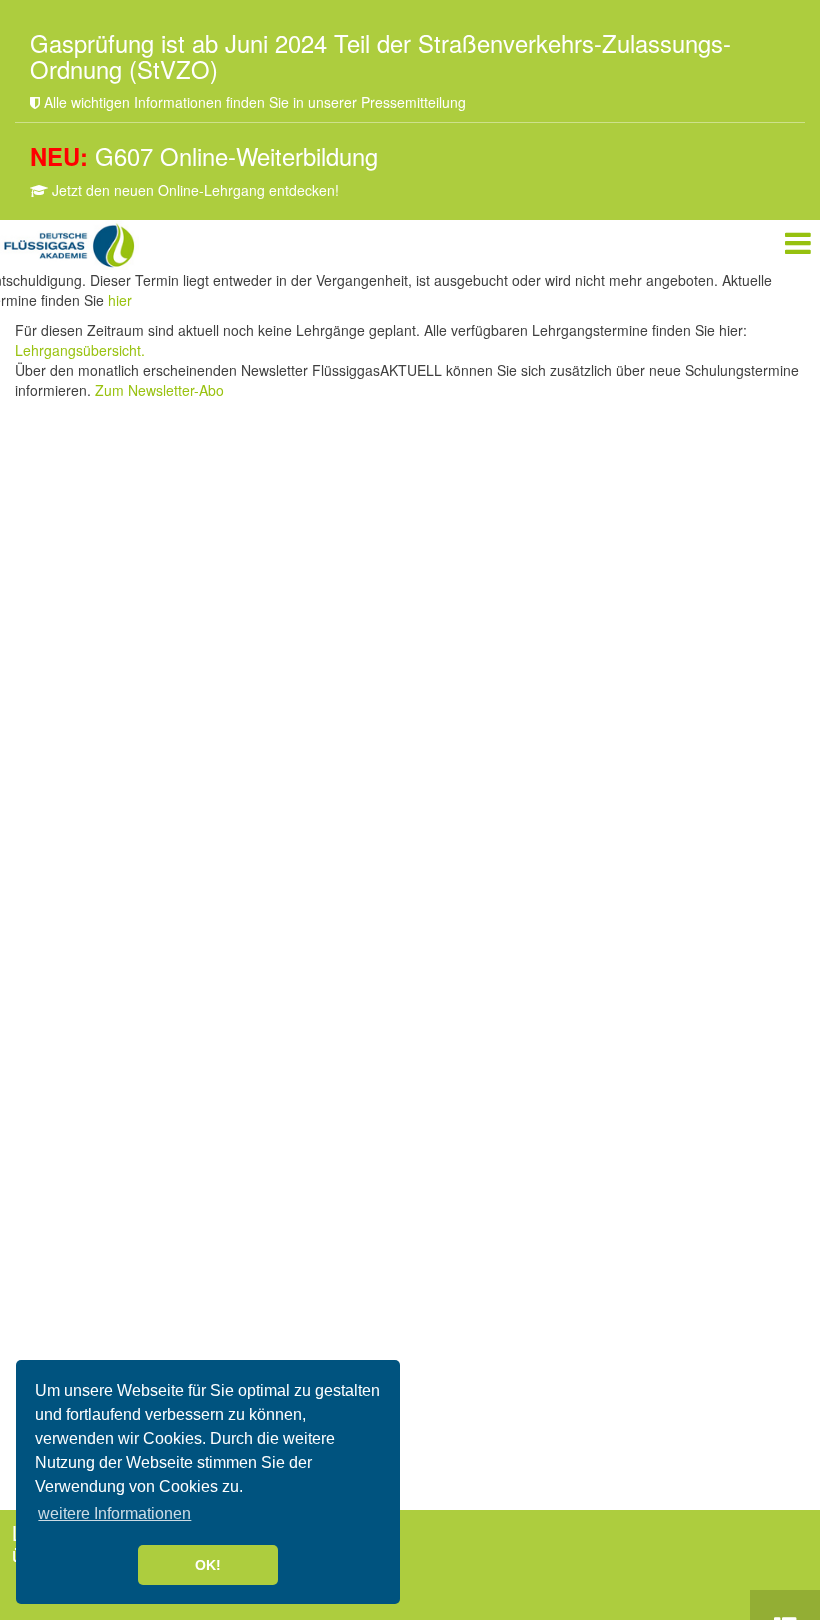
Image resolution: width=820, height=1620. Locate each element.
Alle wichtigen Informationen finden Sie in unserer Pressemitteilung (253, 102)
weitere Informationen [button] (114, 1513)
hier (120, 300)
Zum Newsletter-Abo (159, 390)
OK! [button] (208, 1565)
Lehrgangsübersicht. (80, 350)
